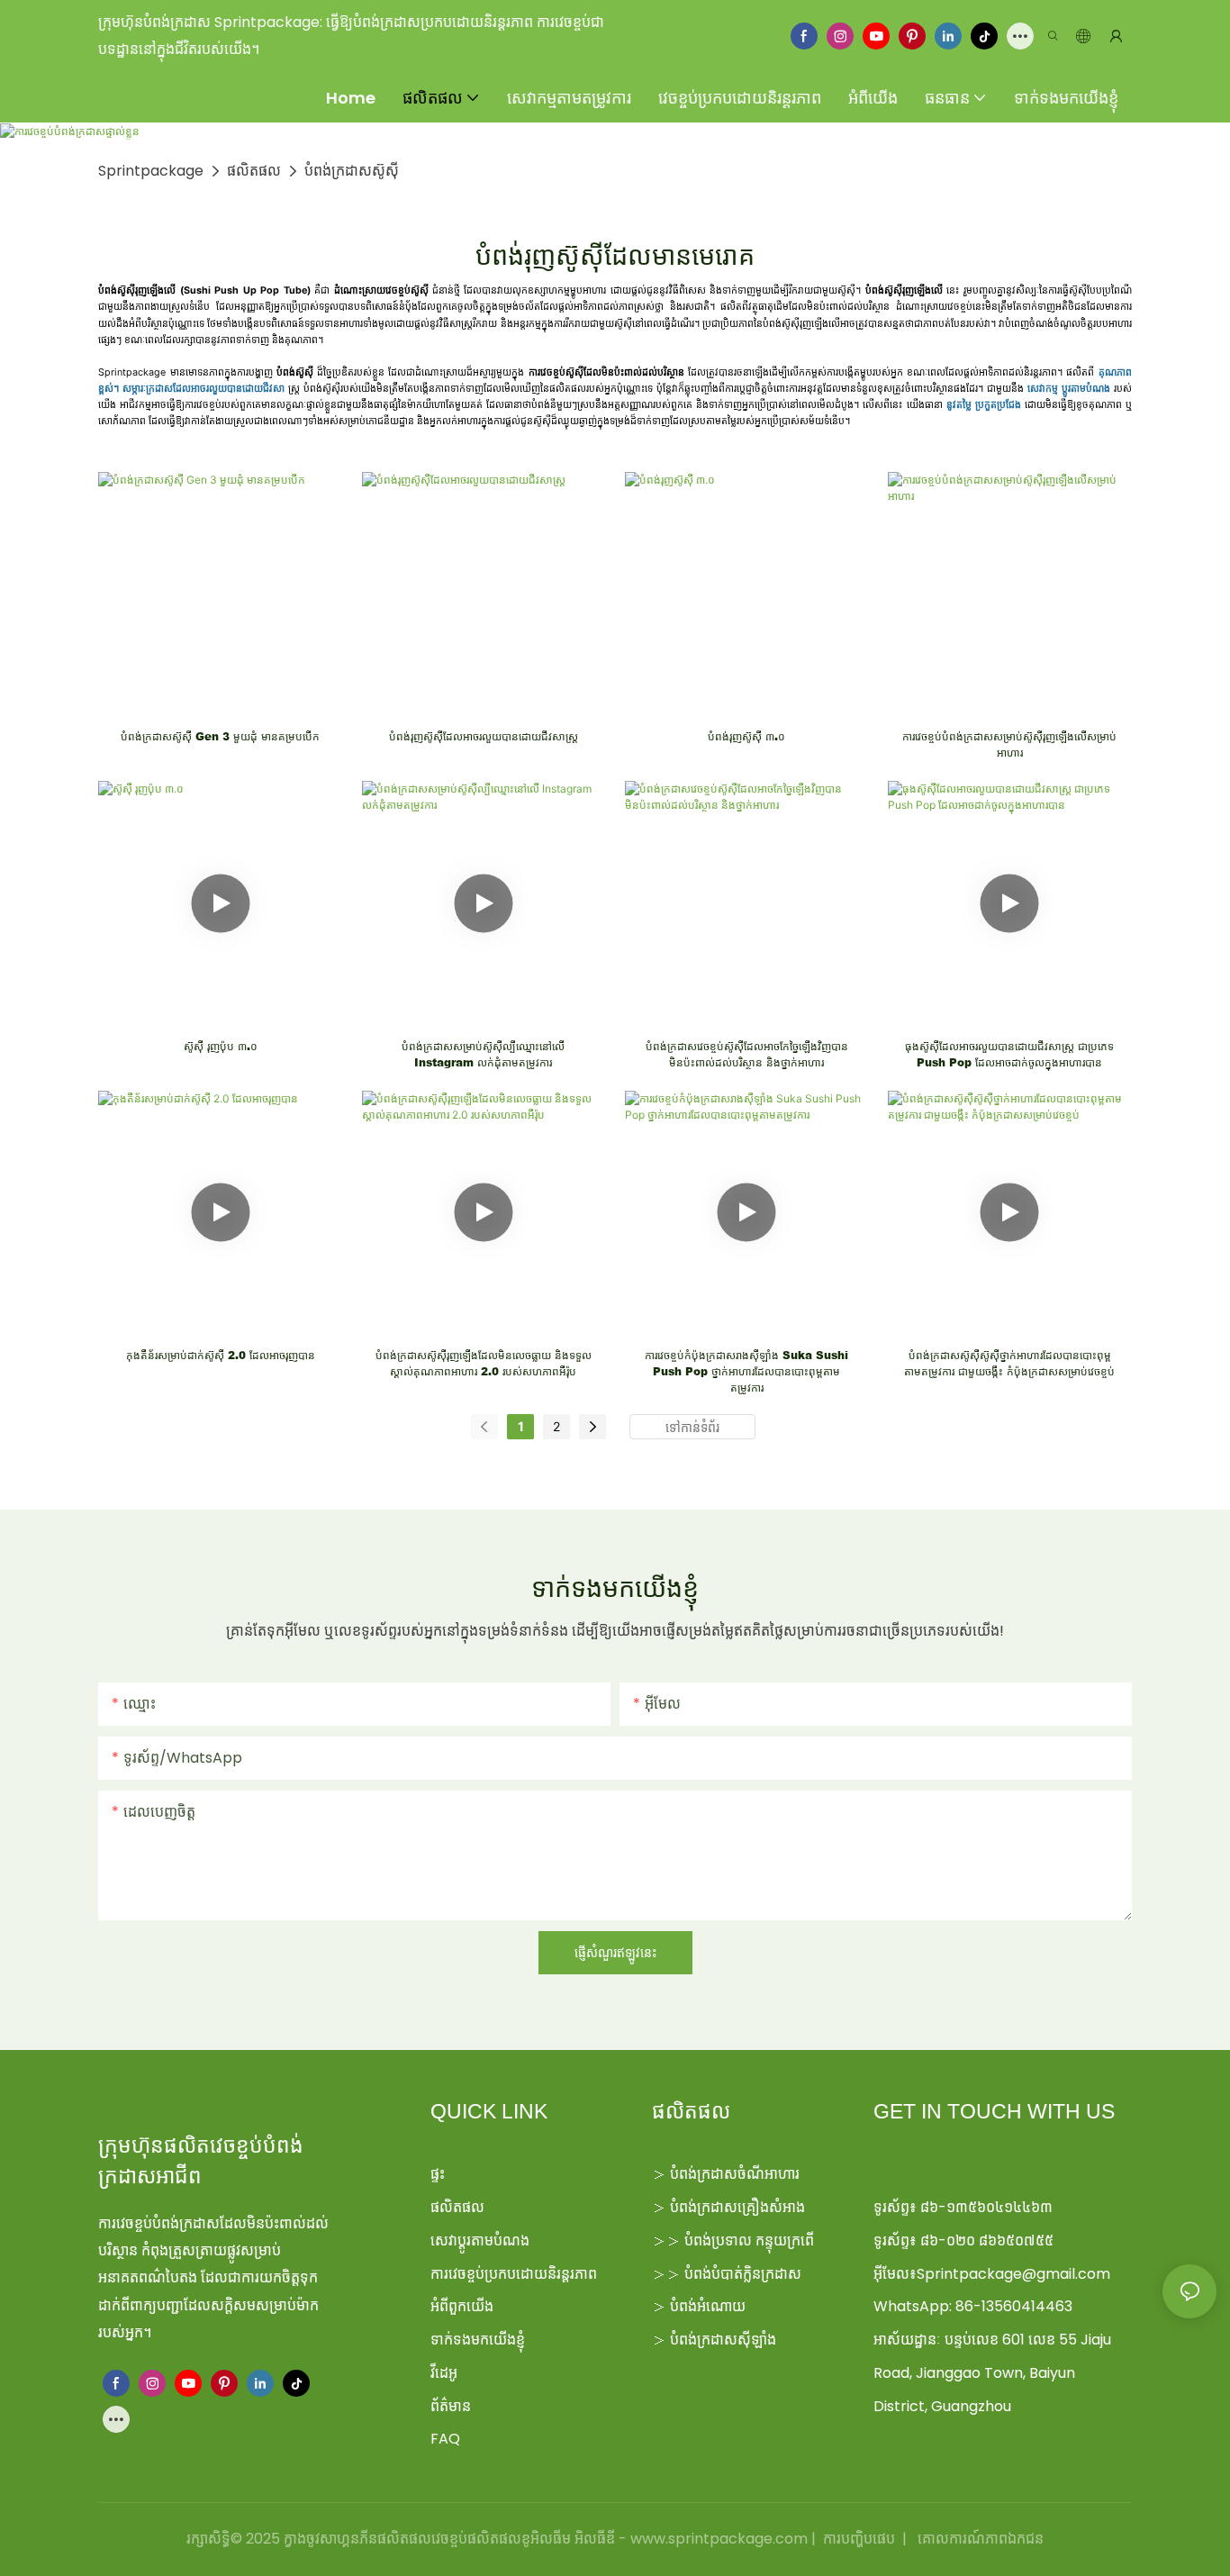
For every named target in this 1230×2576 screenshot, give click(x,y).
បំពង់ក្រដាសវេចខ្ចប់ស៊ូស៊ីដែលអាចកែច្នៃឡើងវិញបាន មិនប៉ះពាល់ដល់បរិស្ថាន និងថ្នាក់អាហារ (747, 1054)
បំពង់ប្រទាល (718, 2240)
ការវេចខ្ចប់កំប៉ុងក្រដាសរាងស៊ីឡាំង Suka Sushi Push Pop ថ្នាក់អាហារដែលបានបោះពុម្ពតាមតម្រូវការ (746, 1371)
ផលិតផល (254, 171)
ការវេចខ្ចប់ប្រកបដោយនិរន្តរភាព (514, 2274)
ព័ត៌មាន (451, 2406)
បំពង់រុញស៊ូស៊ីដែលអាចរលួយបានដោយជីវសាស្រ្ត (484, 736)
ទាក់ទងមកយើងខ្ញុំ (478, 2340)
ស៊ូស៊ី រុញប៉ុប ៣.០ (221, 1046)
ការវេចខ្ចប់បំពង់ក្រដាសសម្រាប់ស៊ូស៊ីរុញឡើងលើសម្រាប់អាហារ (1009, 744)
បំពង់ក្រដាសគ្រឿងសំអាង (737, 2207)
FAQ (445, 2439)
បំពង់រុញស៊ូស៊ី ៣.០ (746, 736)
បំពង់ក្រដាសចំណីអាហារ (735, 2174)
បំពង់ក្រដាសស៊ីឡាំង (723, 2340)
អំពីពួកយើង (462, 2306)
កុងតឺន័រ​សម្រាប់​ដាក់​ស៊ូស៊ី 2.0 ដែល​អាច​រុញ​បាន (221, 1355)
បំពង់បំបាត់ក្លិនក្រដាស (743, 2274)
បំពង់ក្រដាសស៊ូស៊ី (352, 171)
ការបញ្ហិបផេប (859, 2539)
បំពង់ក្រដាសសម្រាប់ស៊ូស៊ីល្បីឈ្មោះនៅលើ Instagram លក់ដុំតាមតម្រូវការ (483, 1054)
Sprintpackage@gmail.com (1013, 2274)
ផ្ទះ (438, 2174)
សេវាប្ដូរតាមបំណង (480, 2240)
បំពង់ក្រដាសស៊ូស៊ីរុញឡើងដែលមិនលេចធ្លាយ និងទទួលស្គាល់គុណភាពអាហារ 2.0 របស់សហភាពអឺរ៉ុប (484, 1363)
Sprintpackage (151, 171)
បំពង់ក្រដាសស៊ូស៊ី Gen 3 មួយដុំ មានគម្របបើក (220, 736)
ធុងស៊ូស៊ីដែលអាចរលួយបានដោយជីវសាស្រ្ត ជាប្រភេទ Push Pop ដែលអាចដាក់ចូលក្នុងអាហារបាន (1009, 1054)
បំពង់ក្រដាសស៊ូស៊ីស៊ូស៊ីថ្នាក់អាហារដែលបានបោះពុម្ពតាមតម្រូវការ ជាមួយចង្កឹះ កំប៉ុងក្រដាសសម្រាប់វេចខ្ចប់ (1009, 1363)
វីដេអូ (444, 2373)
